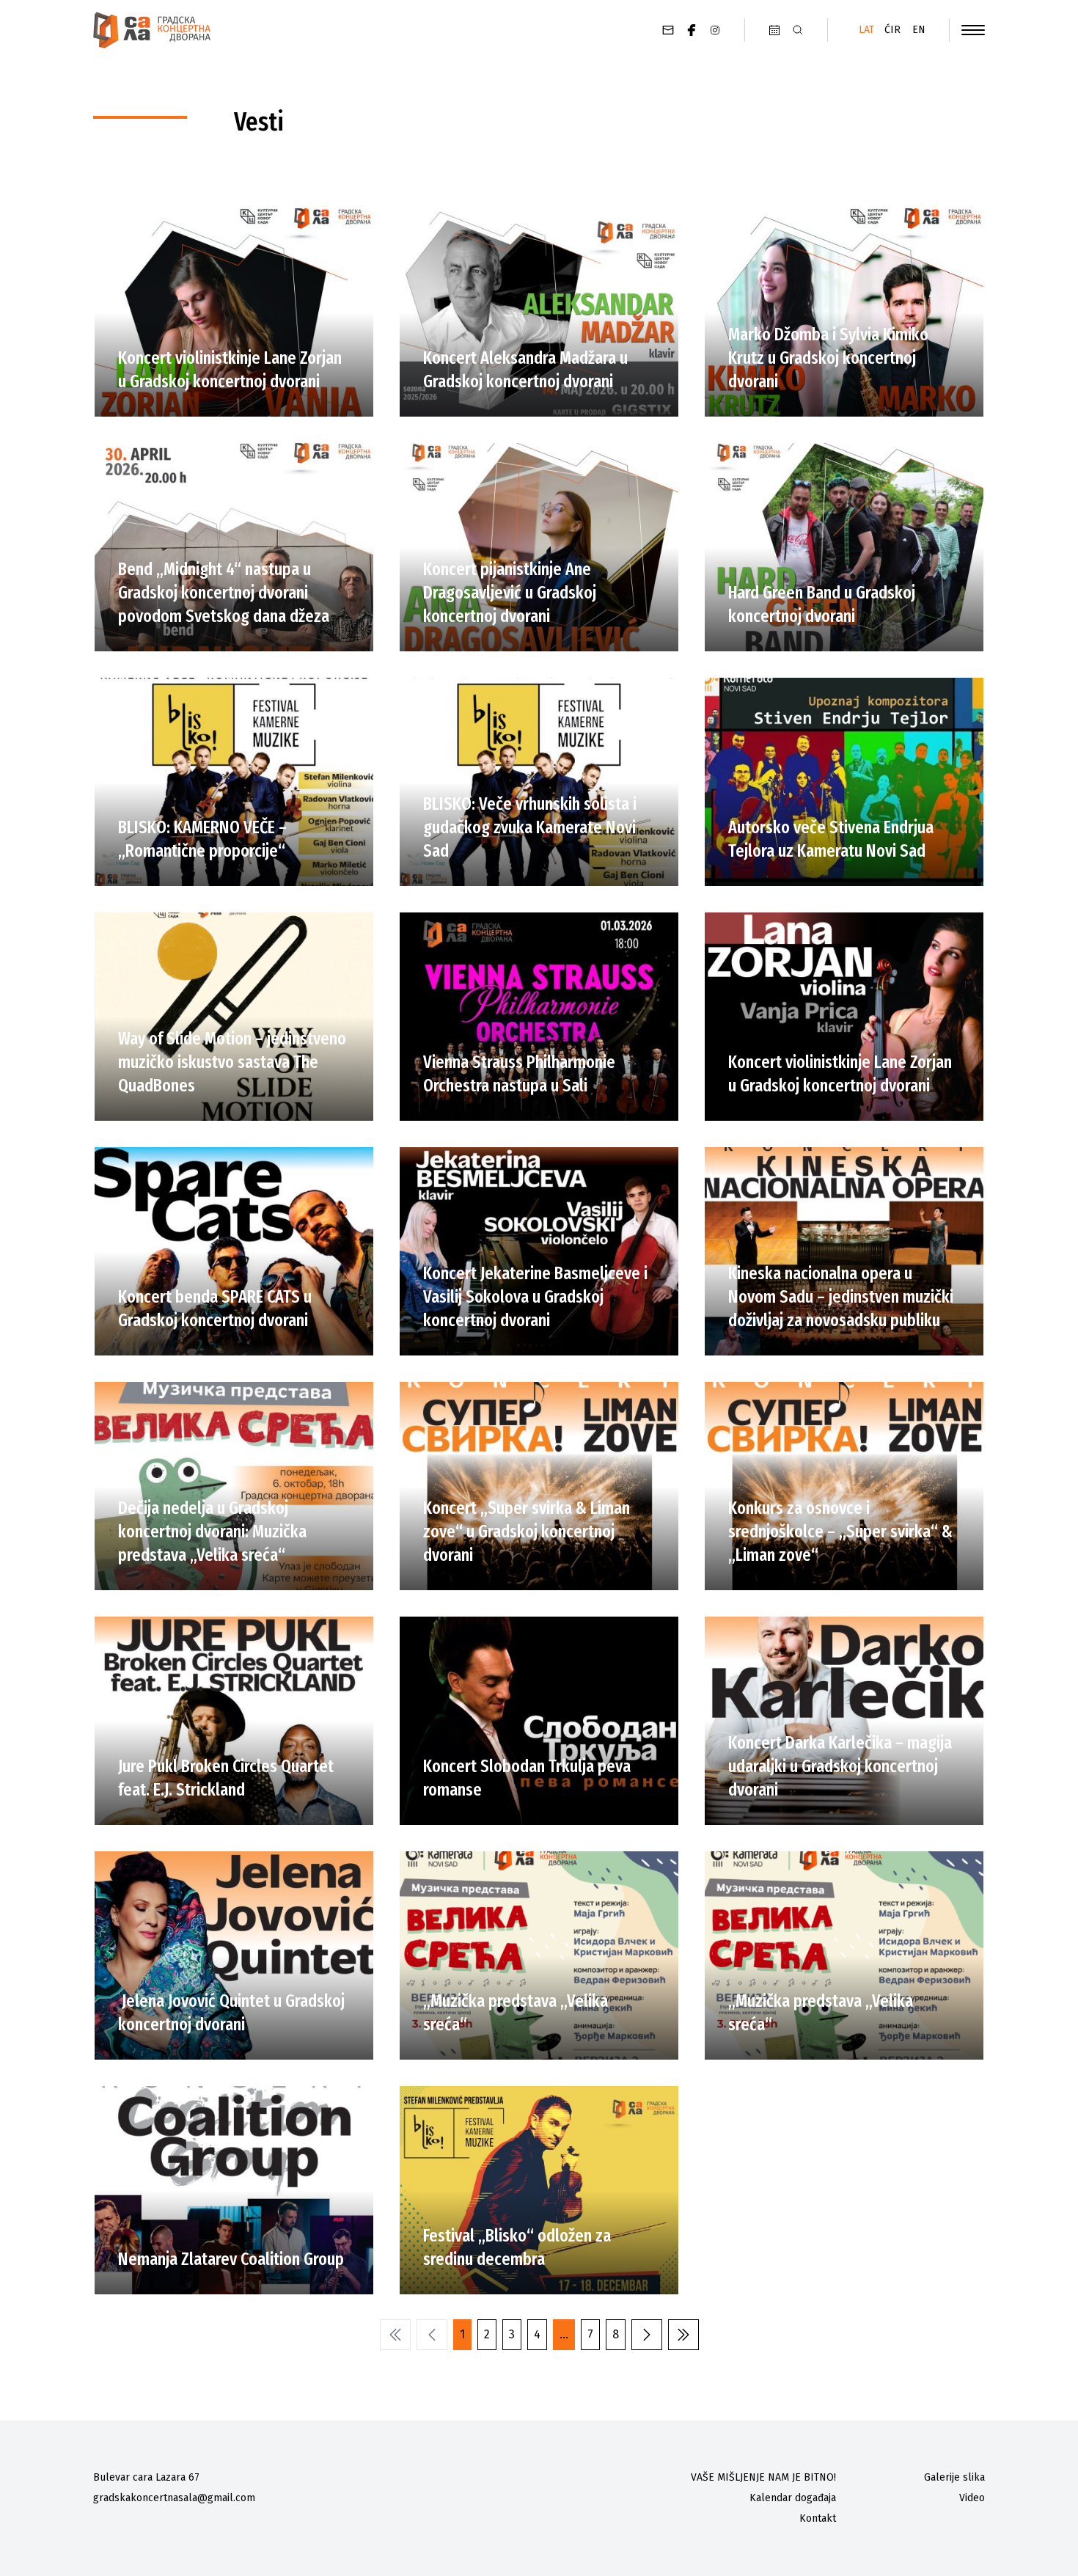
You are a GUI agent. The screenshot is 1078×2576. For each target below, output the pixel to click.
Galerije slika (954, 2477)
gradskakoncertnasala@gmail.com (174, 2498)
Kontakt (818, 2518)
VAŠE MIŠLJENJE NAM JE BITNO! (763, 2477)
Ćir (892, 30)
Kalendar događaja (793, 2498)
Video (972, 2498)
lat (866, 30)
